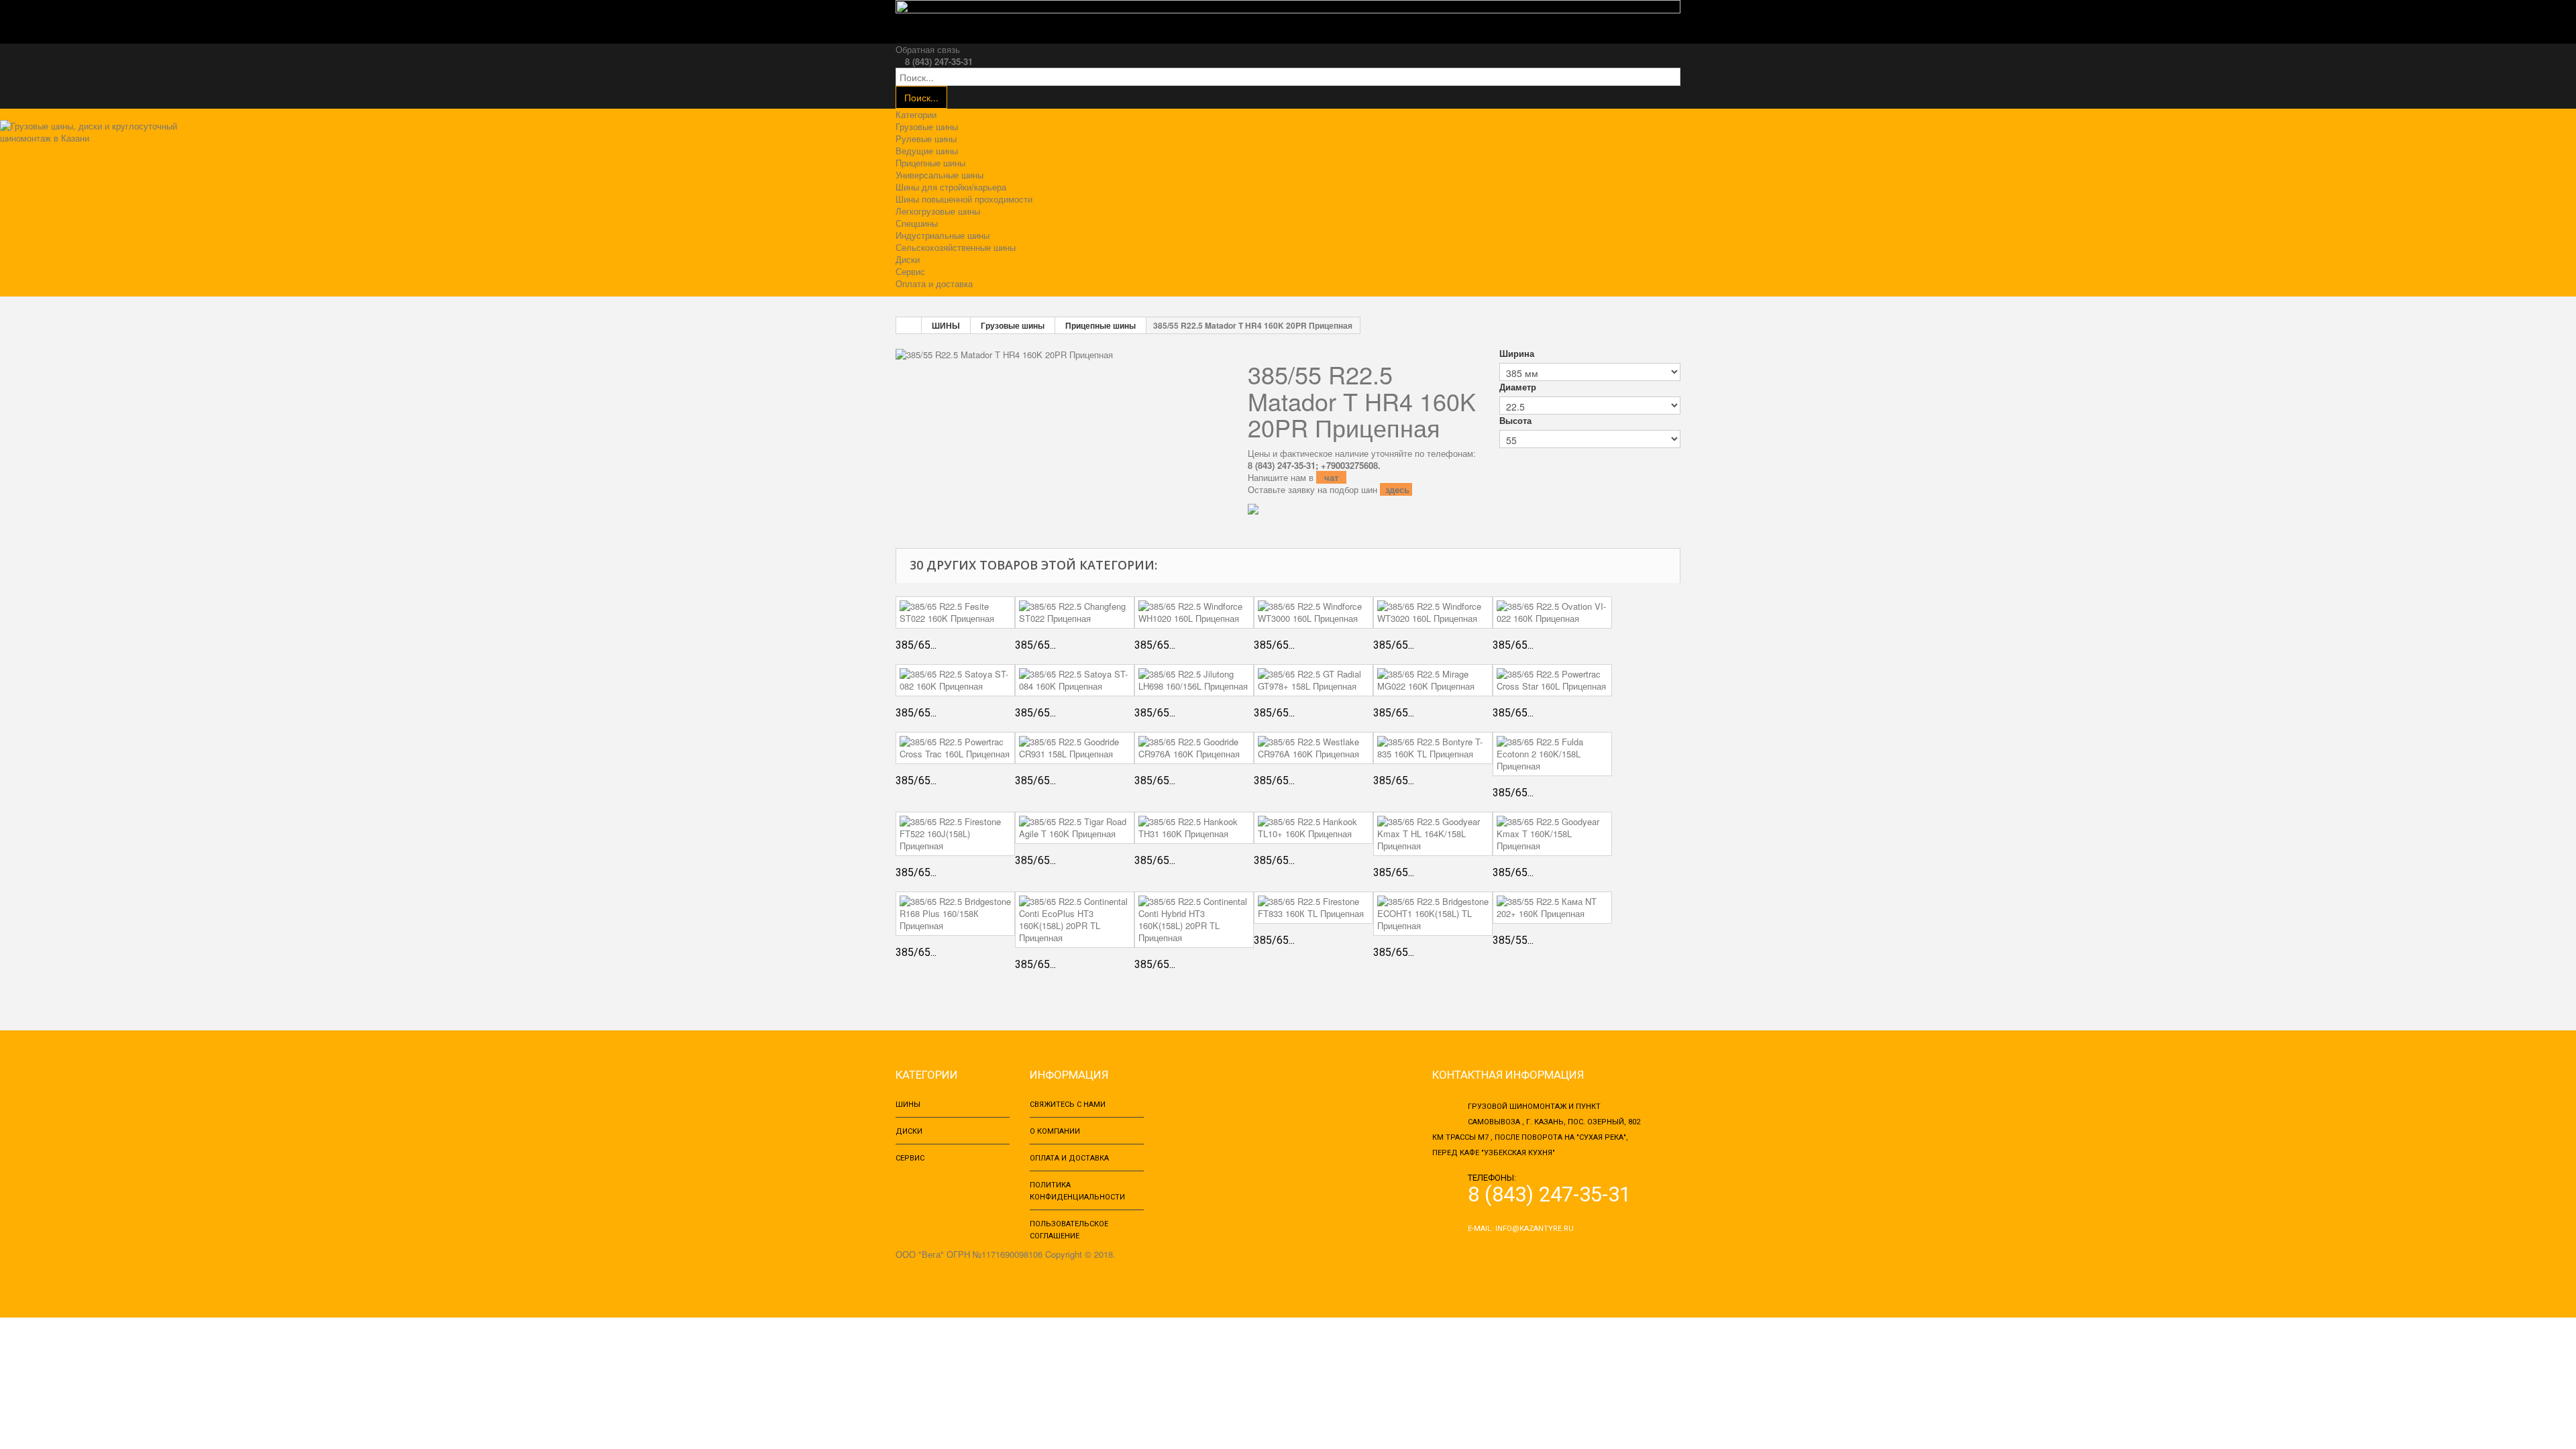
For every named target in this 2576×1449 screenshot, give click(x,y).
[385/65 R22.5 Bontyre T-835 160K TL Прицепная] (1433, 748)
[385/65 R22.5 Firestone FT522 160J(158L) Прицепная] (955, 834)
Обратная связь (928, 49)
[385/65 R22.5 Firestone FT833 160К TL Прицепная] (1313, 908)
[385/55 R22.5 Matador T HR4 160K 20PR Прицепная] (1004, 353)
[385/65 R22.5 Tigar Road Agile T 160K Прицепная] (1075, 828)
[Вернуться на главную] (909, 325)
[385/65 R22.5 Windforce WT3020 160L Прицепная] (1433, 612)
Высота (1517, 421)
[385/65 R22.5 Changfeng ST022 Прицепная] (1075, 612)
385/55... (1513, 940)
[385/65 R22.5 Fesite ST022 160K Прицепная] (955, 612)
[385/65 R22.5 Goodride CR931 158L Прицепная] (1075, 748)
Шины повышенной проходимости (964, 199)
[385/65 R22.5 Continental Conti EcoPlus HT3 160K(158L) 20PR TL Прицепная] (1075, 920)
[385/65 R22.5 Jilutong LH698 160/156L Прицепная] (1194, 680)
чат (1333, 477)
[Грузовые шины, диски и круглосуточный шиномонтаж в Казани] (96, 137)
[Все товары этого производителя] (1360, 509)
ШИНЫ (946, 325)
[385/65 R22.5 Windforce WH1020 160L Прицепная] (1194, 612)
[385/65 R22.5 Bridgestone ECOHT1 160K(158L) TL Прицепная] (1433, 914)
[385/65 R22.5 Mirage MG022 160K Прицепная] (1433, 680)
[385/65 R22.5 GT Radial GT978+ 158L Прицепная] (1313, 680)
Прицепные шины (930, 163)
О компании (1055, 1131)
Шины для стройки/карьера (951, 187)
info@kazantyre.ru (1535, 1229)
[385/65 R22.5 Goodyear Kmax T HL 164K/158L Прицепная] (1433, 834)
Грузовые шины (927, 126)
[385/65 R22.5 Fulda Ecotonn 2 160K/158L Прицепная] (1552, 754)
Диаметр (1519, 387)
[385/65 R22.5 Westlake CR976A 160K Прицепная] (1313, 748)
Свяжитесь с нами (1068, 1105)
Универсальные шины (940, 175)
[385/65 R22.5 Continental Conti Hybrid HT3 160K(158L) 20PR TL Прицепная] (1194, 920)
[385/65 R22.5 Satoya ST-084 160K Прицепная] (1075, 680)
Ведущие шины (927, 151)
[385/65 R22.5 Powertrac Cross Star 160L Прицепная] (1552, 680)
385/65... (916, 645)
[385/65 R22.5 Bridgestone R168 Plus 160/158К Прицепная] (955, 914)
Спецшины (917, 223)
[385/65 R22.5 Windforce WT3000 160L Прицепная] (1313, 612)
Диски (908, 259)
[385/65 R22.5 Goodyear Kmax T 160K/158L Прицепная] (1552, 834)
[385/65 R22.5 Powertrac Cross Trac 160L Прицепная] (955, 748)
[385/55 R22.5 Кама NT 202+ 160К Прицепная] (1552, 908)
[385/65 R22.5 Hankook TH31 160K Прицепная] (1194, 828)
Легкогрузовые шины (938, 211)
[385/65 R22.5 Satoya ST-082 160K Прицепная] (955, 680)
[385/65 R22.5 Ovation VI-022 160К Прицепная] (1552, 612)
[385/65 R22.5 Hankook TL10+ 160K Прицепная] (1313, 828)
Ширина (1518, 354)
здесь (1397, 489)
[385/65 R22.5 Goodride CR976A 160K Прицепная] (1194, 748)
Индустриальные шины (943, 235)
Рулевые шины (926, 139)
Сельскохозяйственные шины (956, 247)
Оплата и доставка (934, 283)
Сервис (910, 271)
